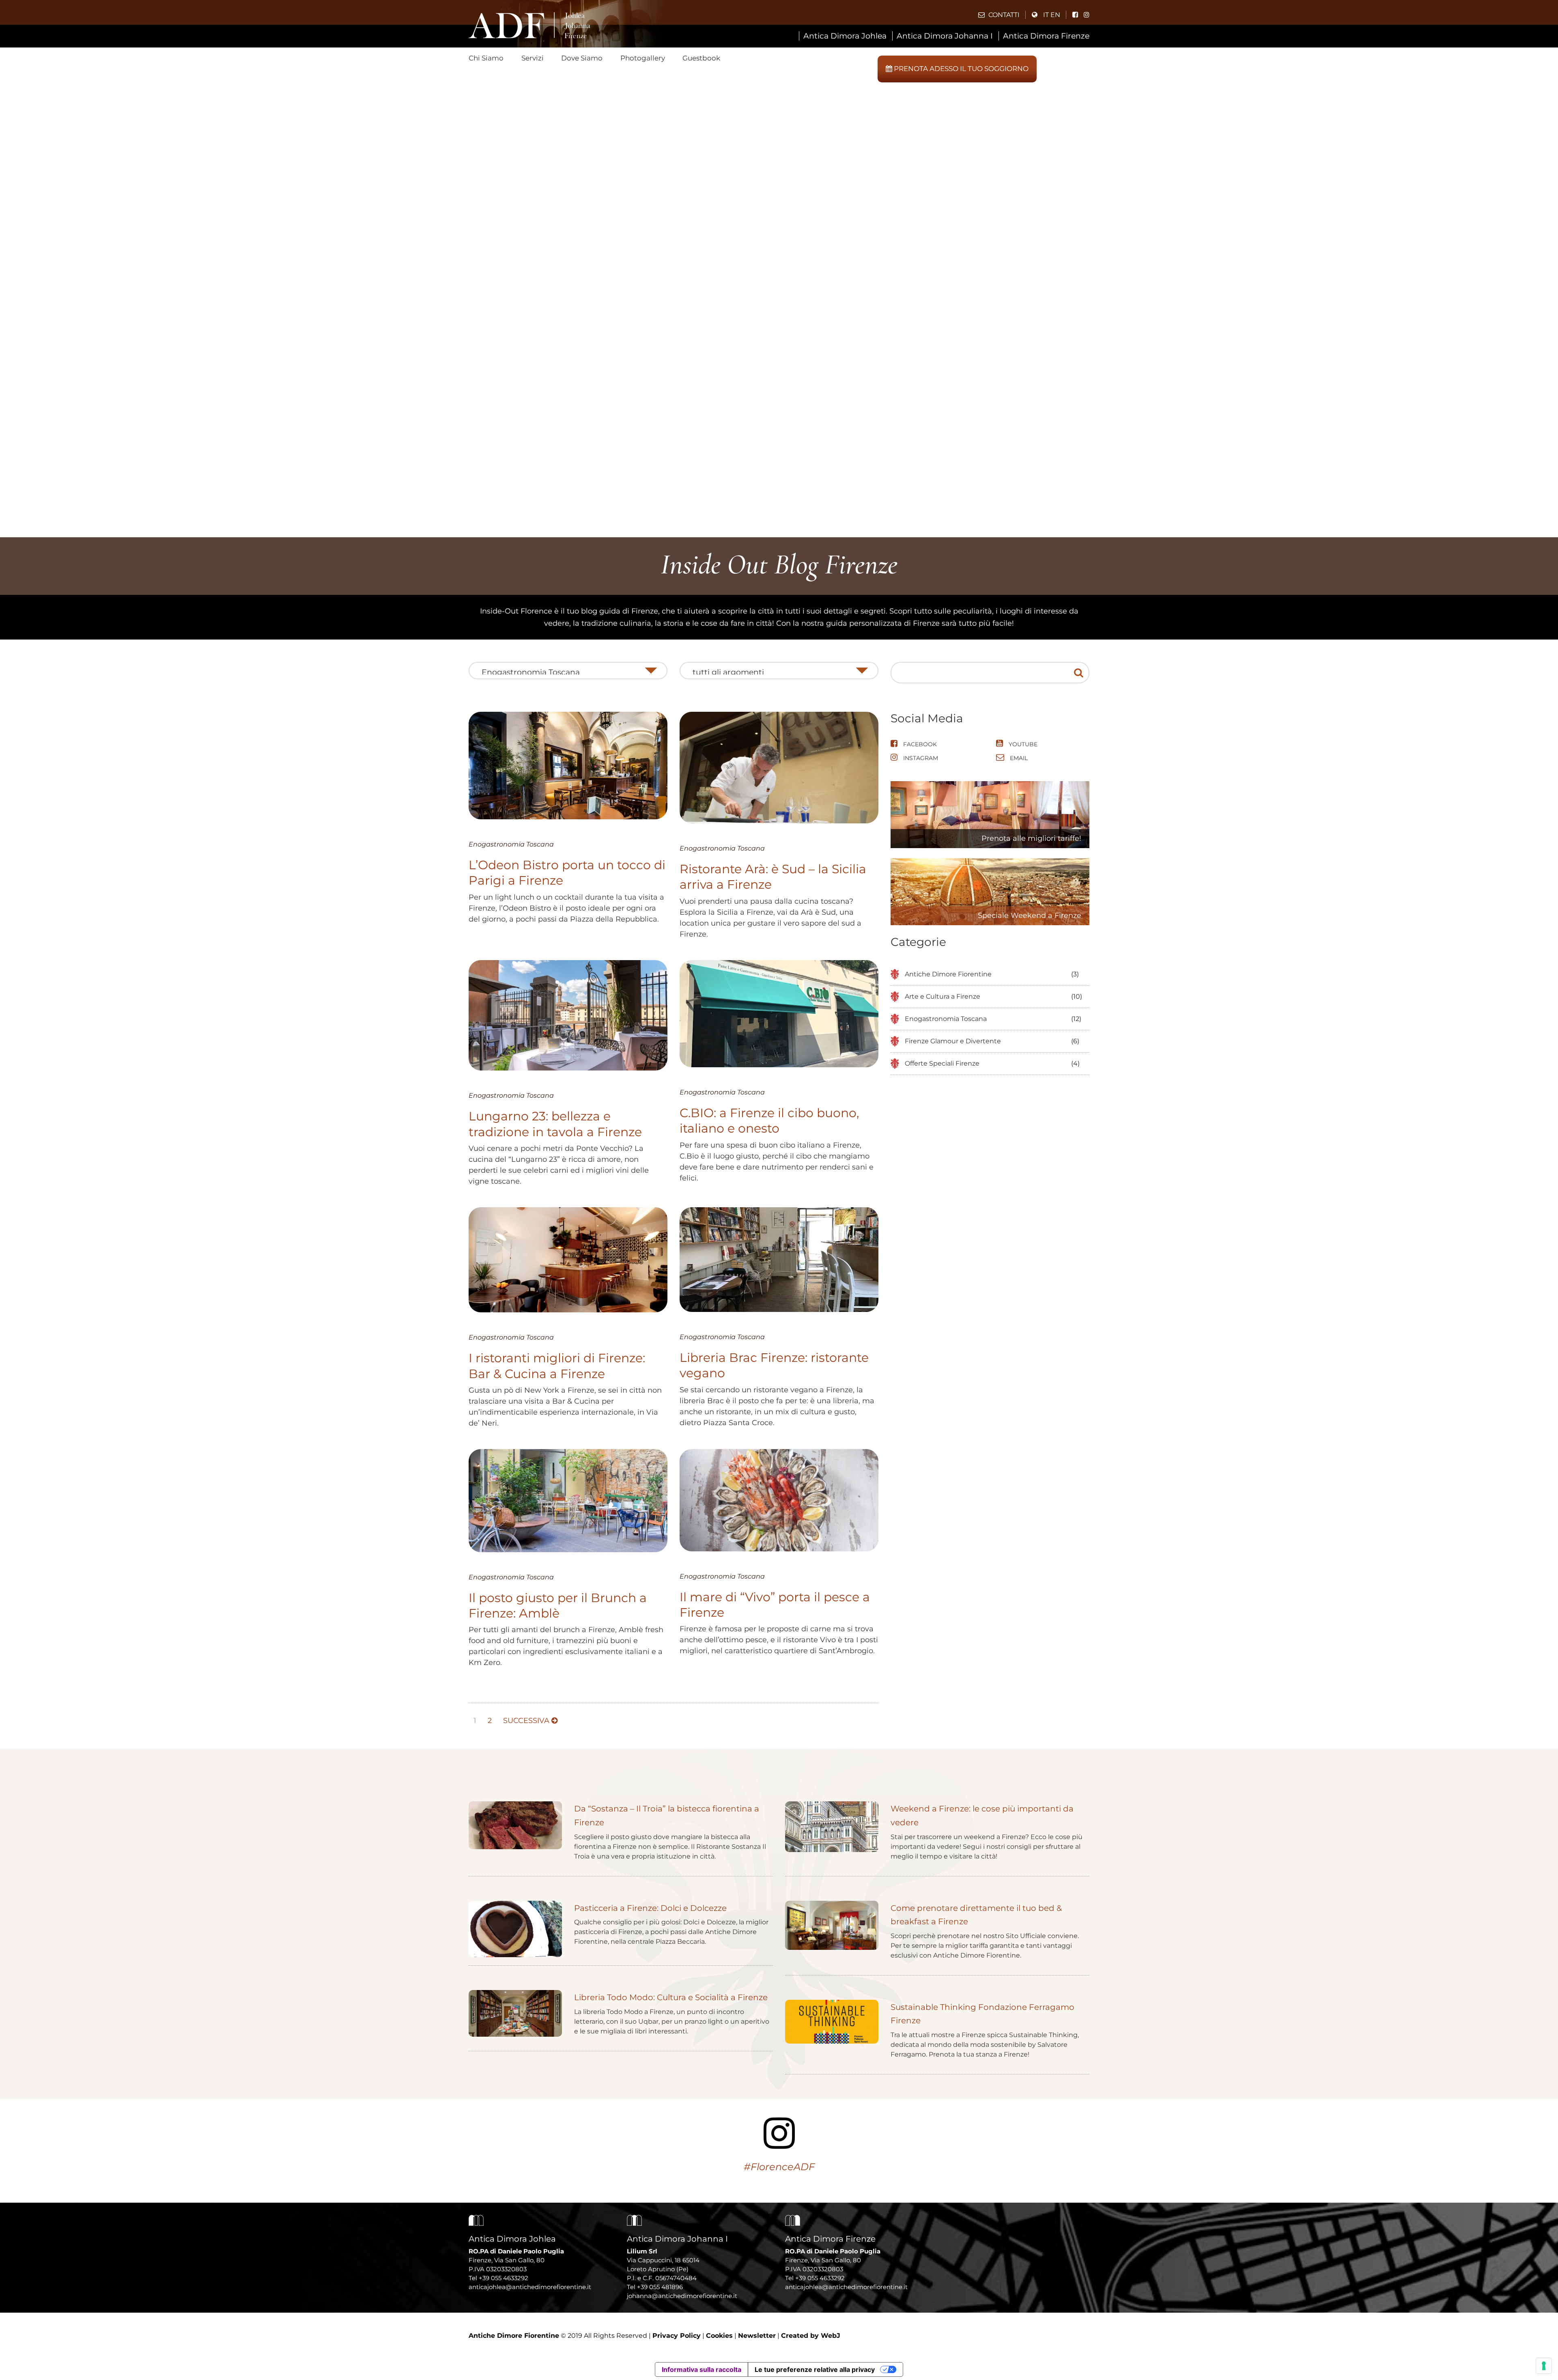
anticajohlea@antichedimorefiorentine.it (530, 2287)
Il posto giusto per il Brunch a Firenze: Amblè (558, 1606)
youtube (1022, 744)
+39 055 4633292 (504, 2278)
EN (1055, 15)
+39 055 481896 (660, 2287)
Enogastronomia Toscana (511, 844)
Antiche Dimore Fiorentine (948, 974)
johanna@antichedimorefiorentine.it (682, 2296)
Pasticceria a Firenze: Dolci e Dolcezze (650, 1908)
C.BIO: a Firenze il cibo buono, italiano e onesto (769, 1121)
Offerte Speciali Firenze (942, 1063)
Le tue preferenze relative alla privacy (815, 2369)
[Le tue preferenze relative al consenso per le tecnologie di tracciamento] (1544, 2366)
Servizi (533, 58)
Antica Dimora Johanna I (945, 36)
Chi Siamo (486, 58)
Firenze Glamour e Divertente (953, 1041)
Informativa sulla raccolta (702, 2369)
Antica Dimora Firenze (1046, 36)
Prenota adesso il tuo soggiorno (960, 69)
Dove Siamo (582, 58)
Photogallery (643, 58)
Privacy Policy (677, 2336)
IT (1046, 15)
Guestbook (701, 58)
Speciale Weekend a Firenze (1030, 915)
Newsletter (757, 2336)
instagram (920, 758)
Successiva (527, 1721)
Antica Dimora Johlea (845, 36)
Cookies (719, 2336)
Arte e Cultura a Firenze (943, 996)
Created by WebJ (811, 2336)
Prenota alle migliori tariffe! (1031, 838)
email (1018, 758)
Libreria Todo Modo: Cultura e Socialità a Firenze (671, 1997)
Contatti (1003, 15)
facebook (919, 744)
